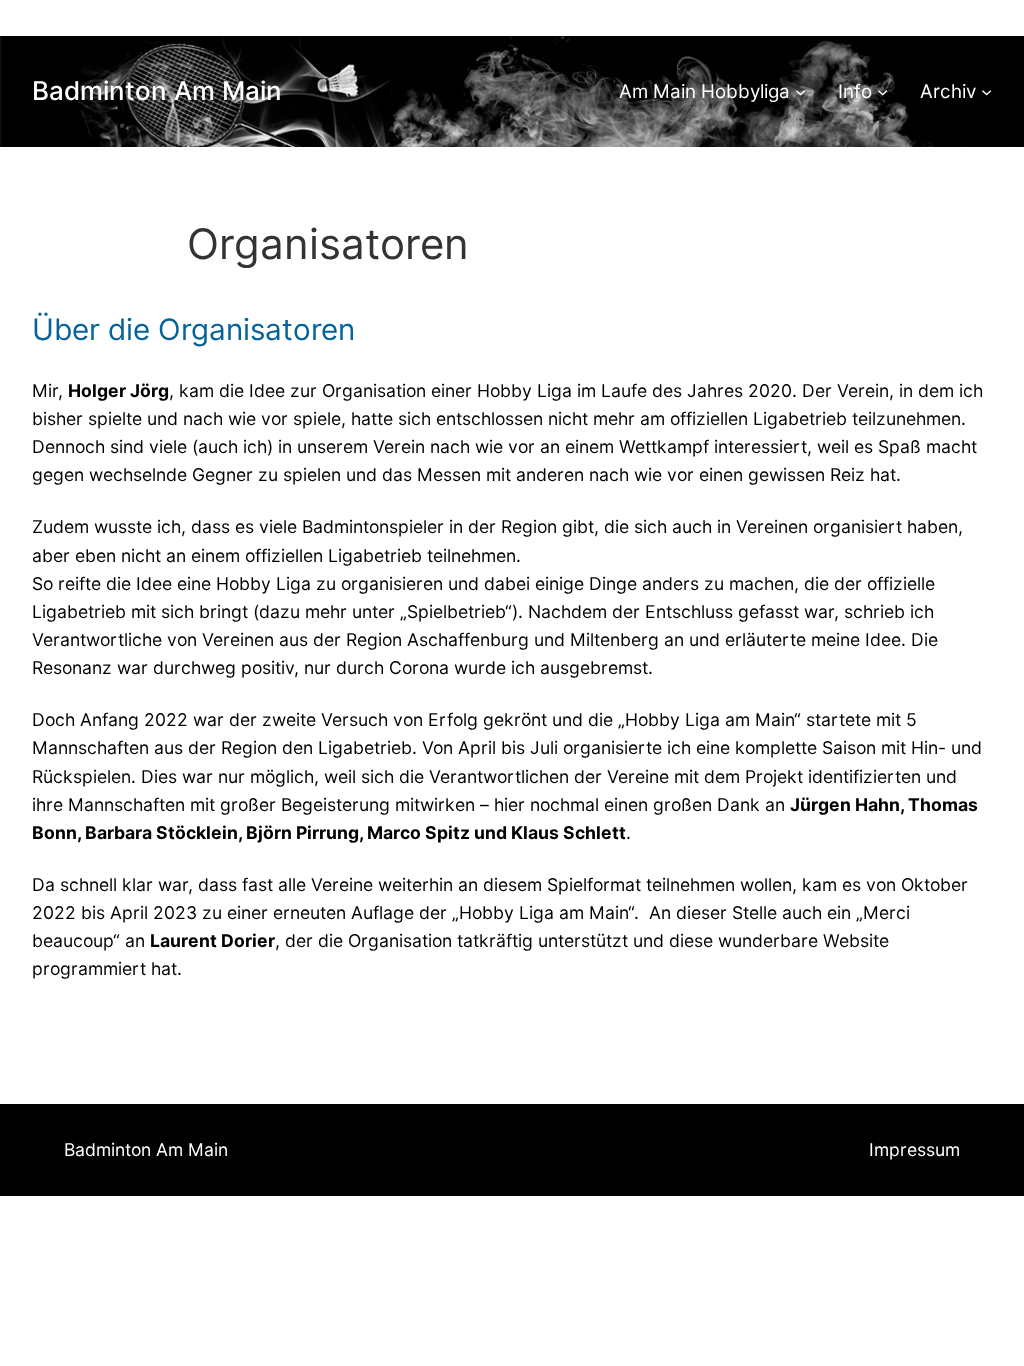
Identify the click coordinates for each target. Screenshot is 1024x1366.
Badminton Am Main (157, 90)
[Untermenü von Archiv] (986, 91)
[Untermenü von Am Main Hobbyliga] (800, 91)
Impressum (914, 1149)
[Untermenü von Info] (882, 91)
